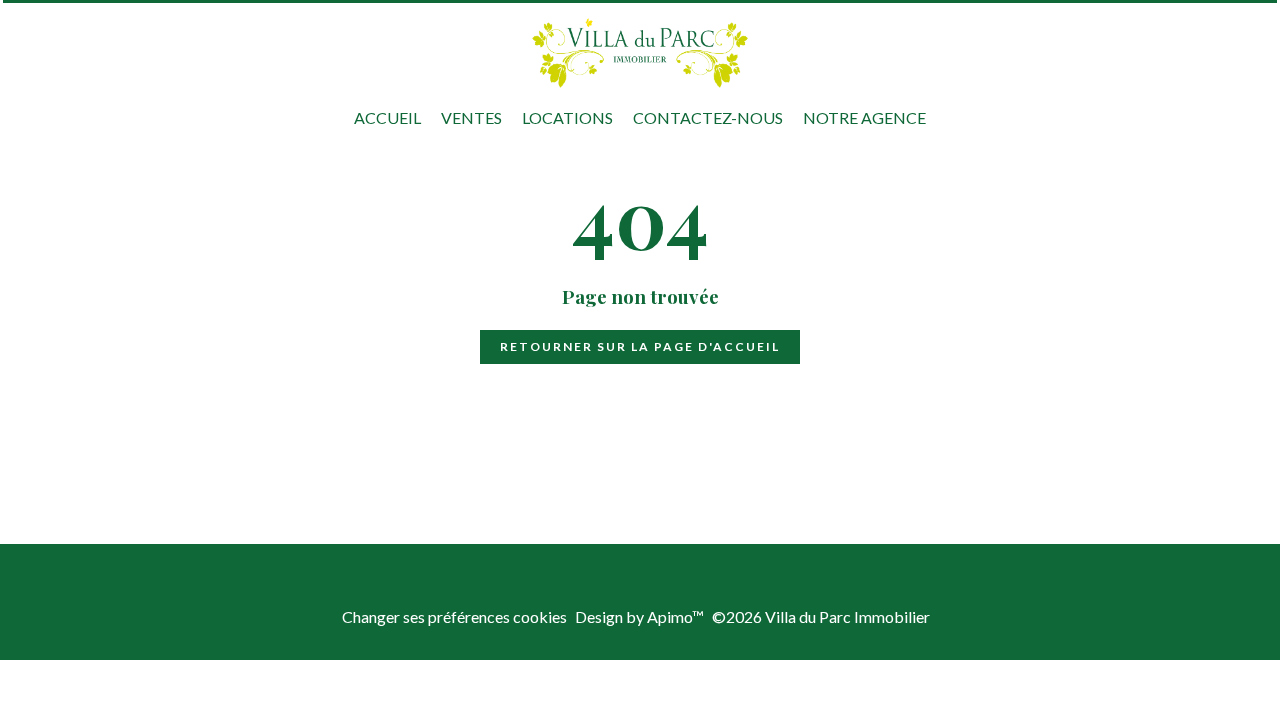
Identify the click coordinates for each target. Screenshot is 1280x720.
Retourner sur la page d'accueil (640, 346)
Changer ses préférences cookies (454, 616)
